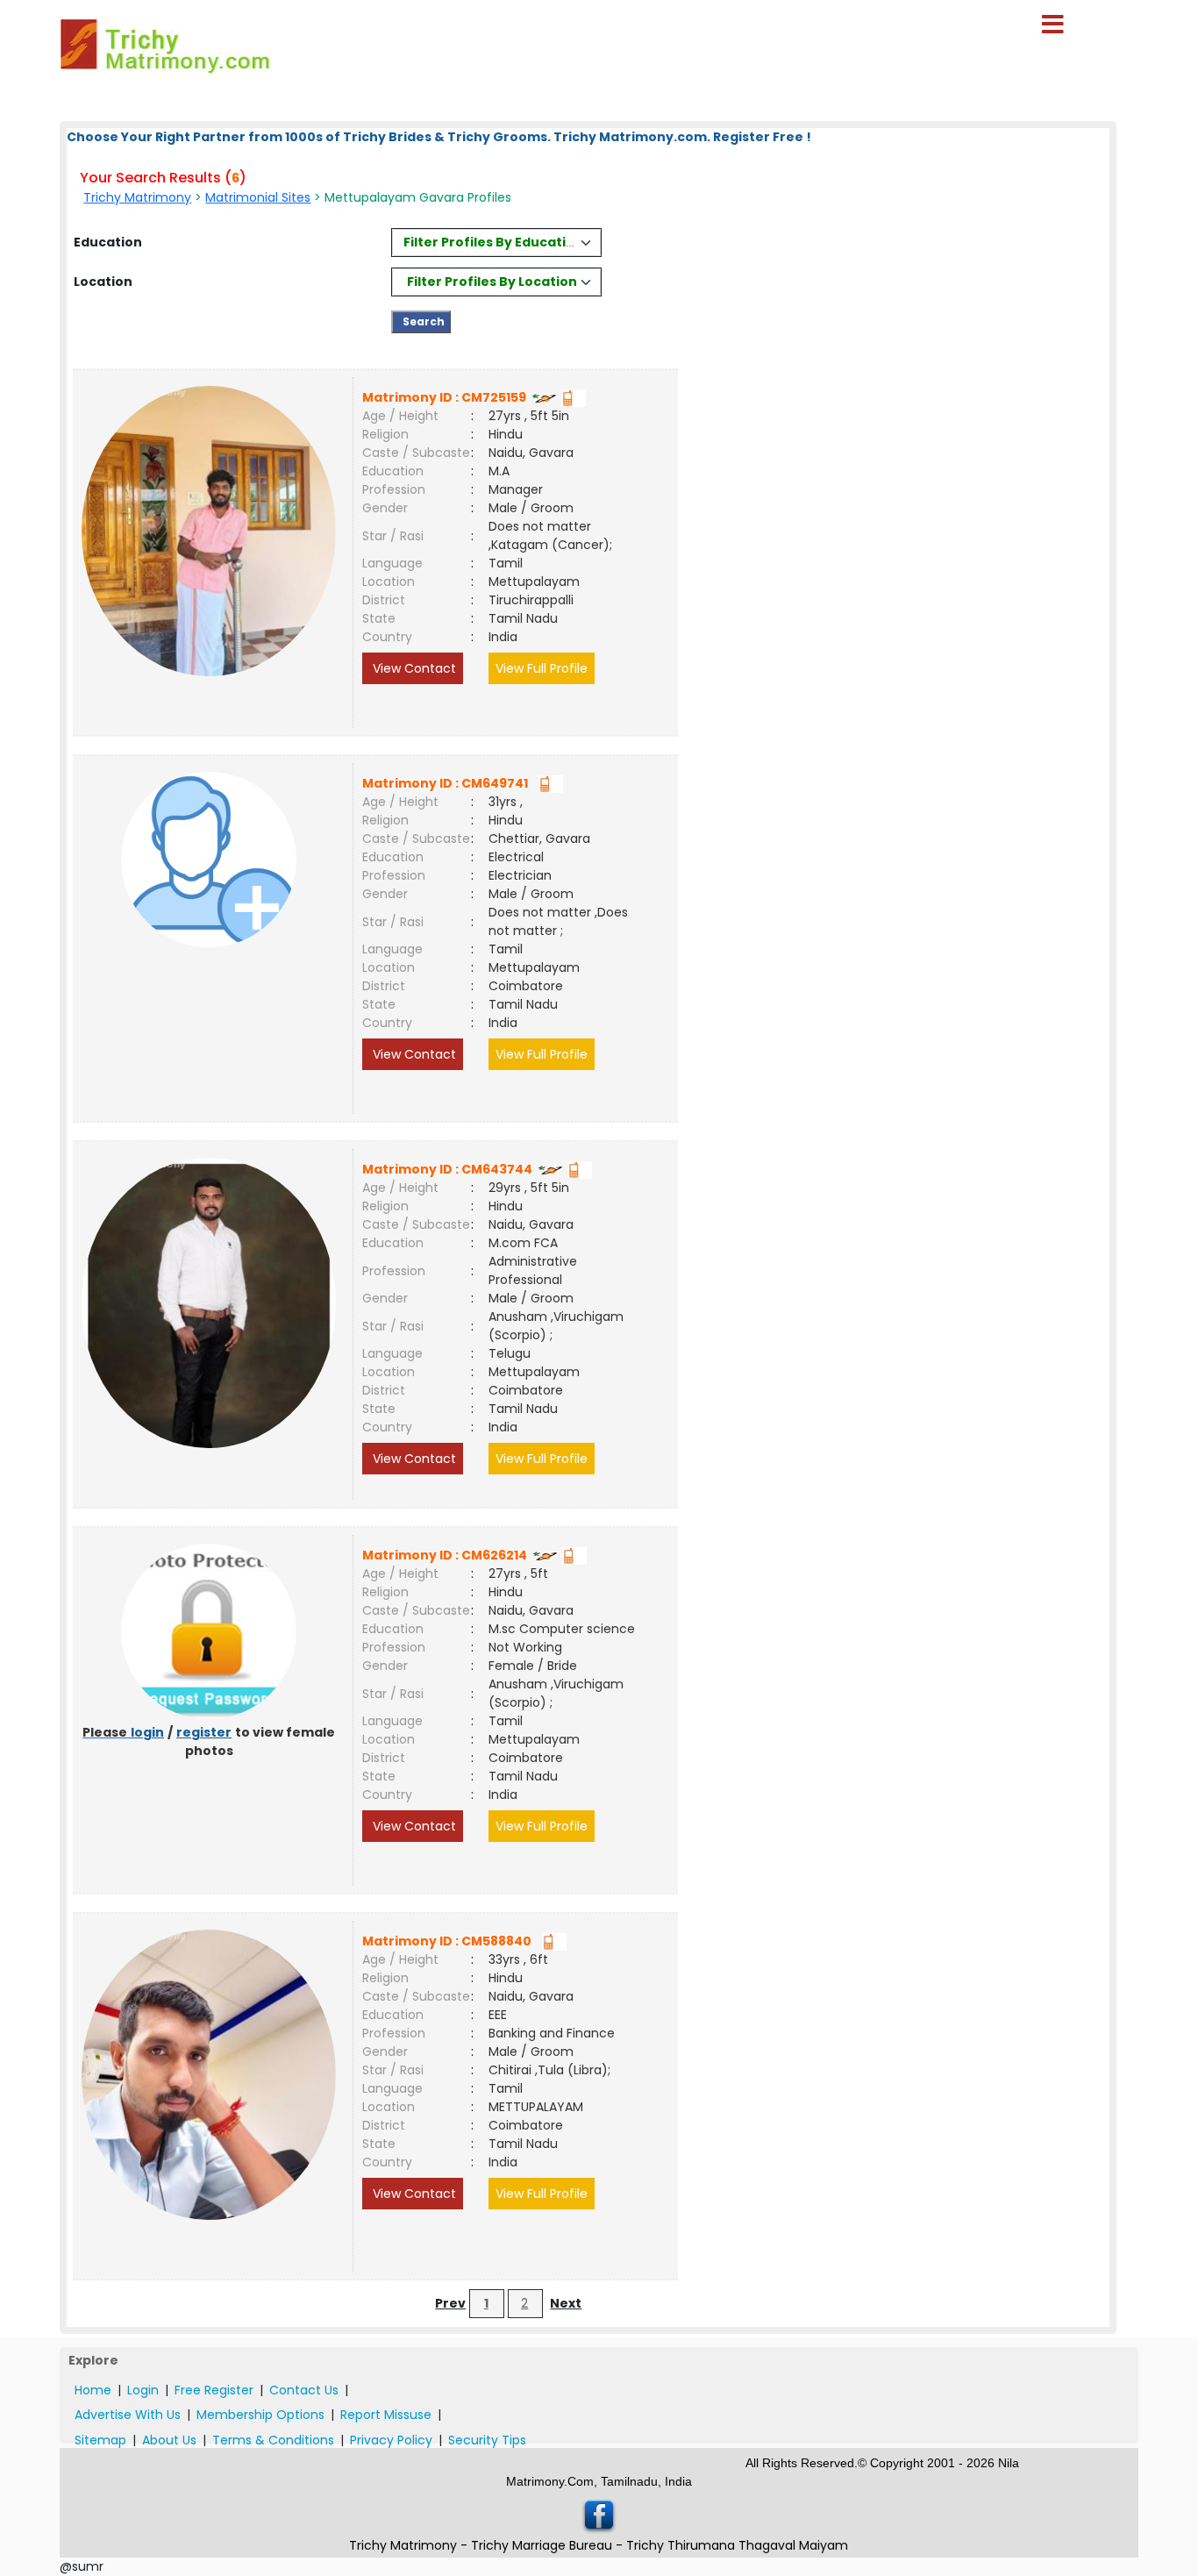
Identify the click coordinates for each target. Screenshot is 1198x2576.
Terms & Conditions (273, 2440)
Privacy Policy (391, 2440)
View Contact (413, 668)
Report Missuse (386, 2415)
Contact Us (304, 2390)
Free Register (214, 2390)
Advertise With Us (128, 2415)
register (204, 1732)
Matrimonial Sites (258, 197)
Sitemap (100, 2440)
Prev (450, 2303)
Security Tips (487, 2440)
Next (566, 2303)
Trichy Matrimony (137, 197)
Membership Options (260, 2415)
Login (143, 2390)
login (147, 1732)
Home (93, 2390)
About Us (169, 2440)
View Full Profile (542, 668)
